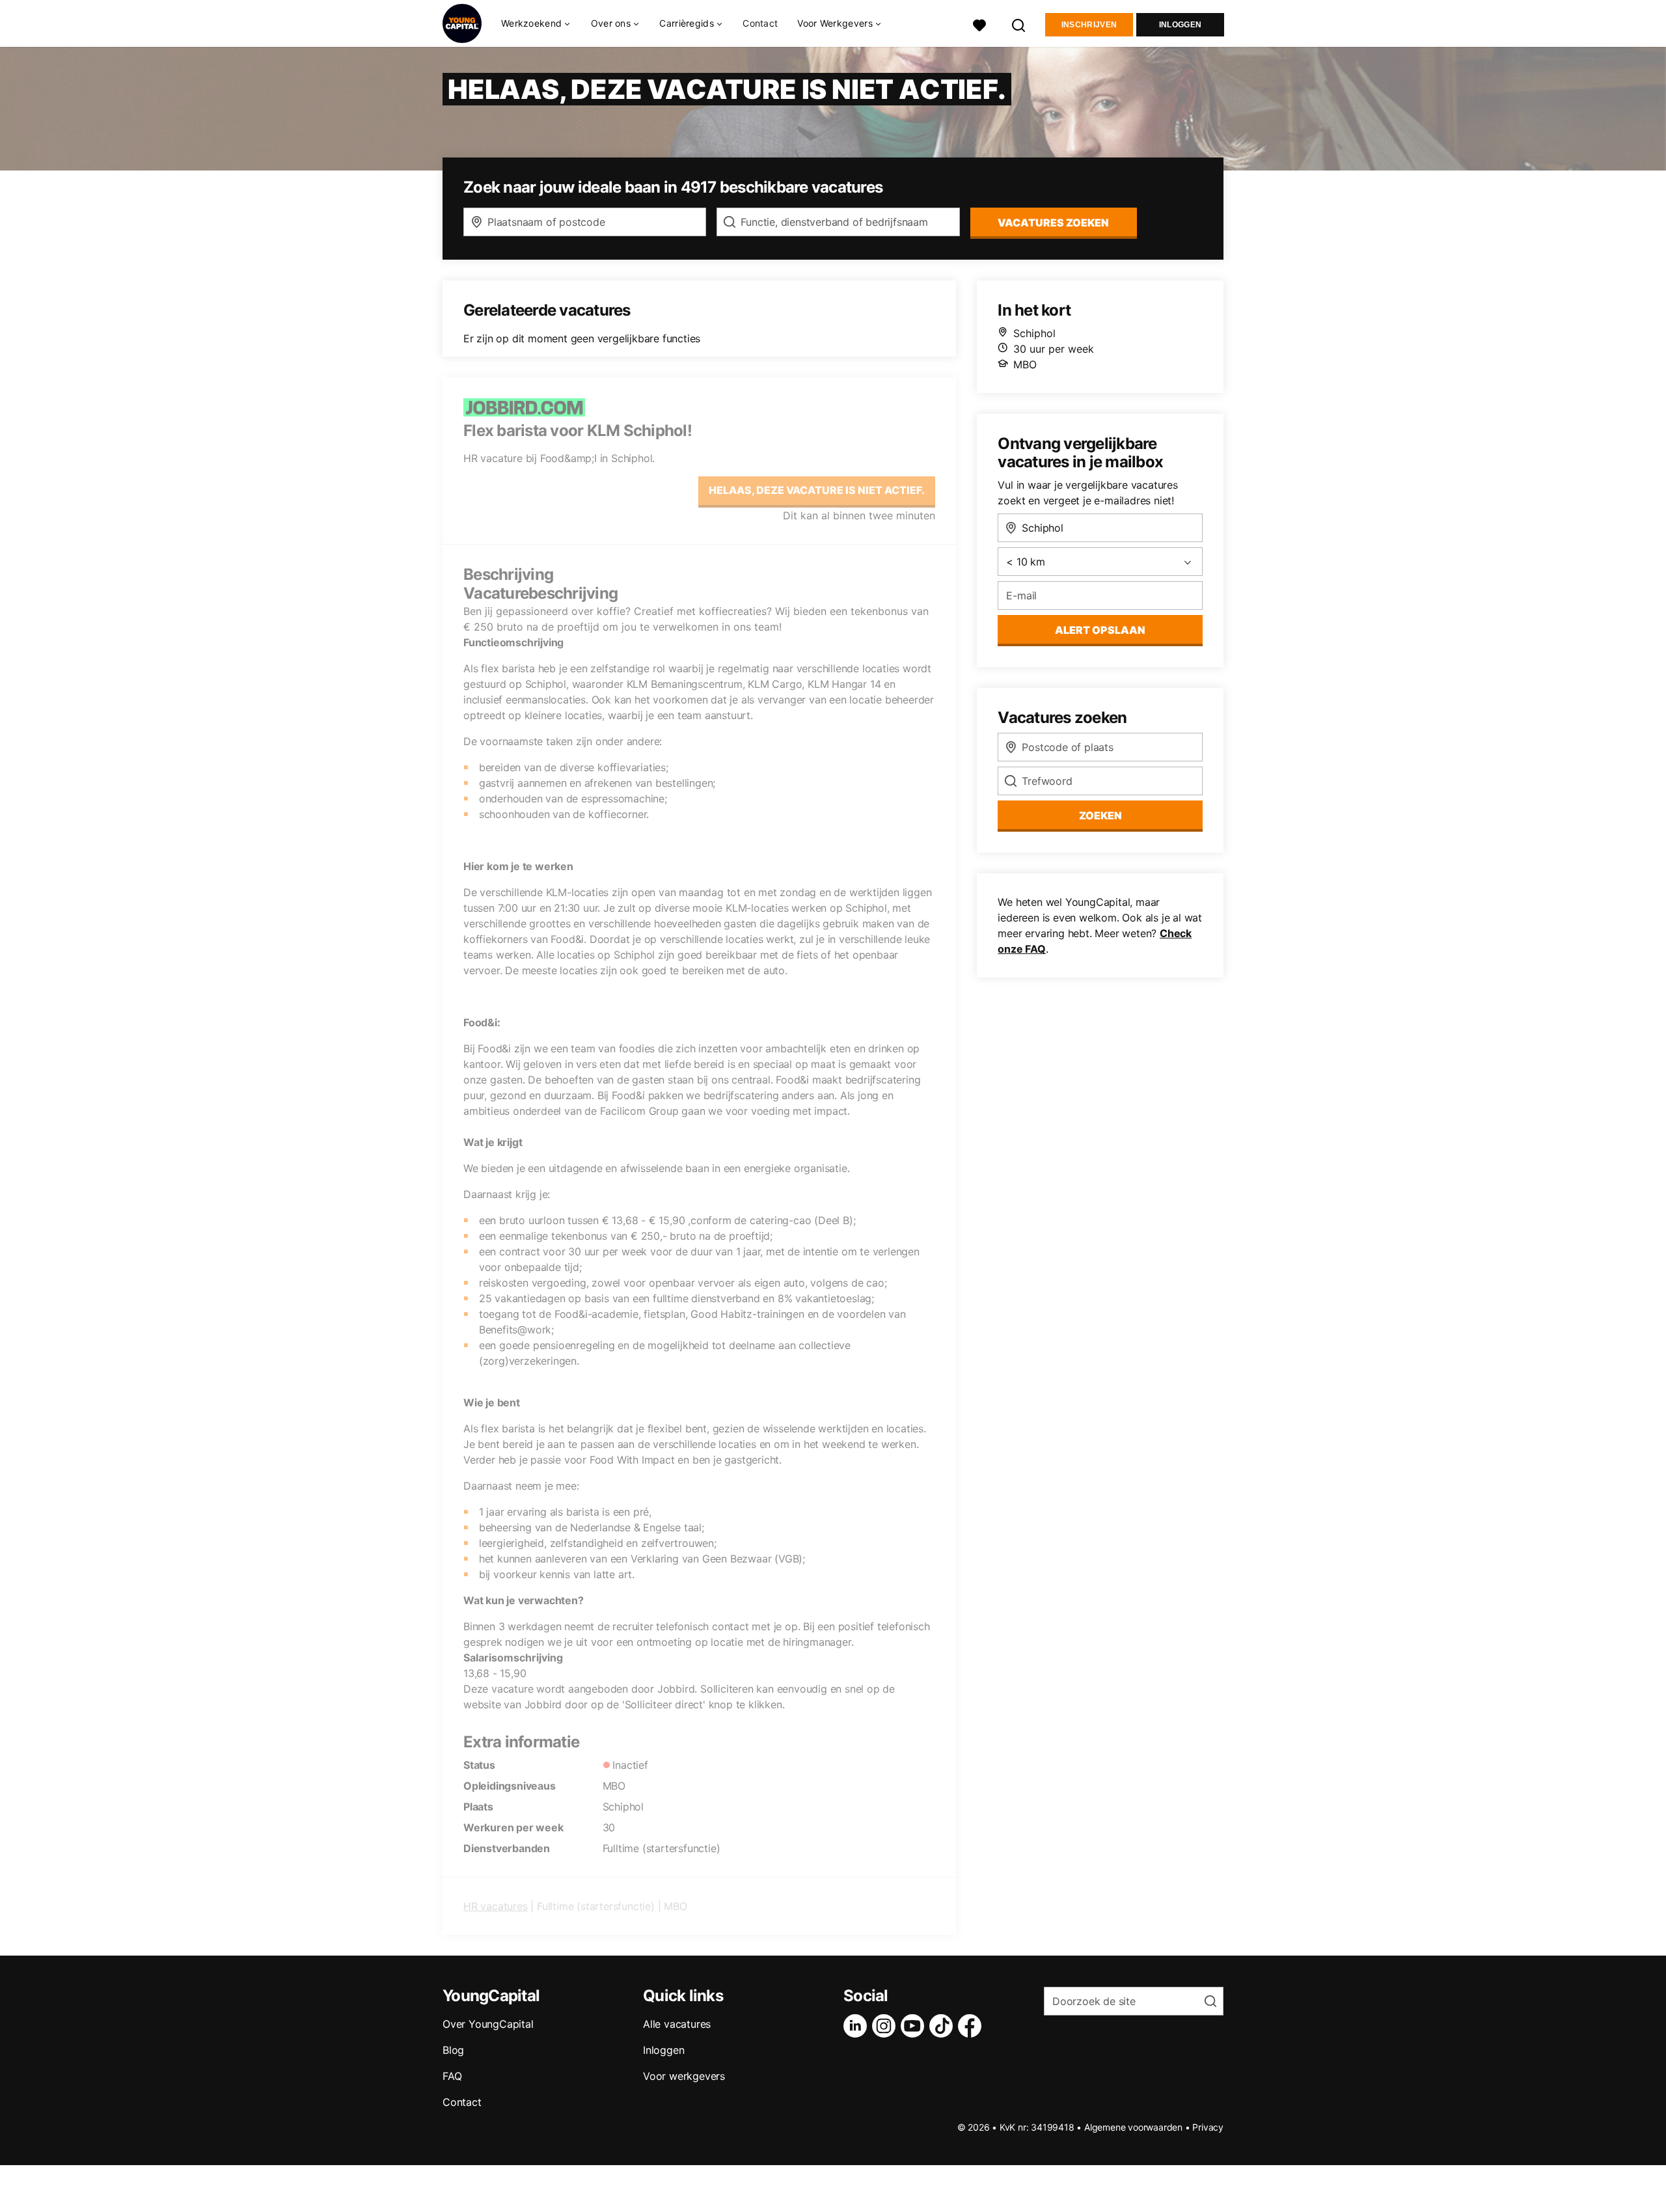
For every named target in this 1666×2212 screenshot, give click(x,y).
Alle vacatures (677, 2024)
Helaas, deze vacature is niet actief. (817, 490)
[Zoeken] (1019, 24)
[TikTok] (944, 2026)
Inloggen (1180, 25)
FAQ (452, 2076)
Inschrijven (1089, 25)
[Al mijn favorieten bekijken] (979, 24)
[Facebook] (972, 2026)
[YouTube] (915, 2026)
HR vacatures (496, 1906)
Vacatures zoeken (1053, 223)
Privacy (1208, 2127)
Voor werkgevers (684, 2076)
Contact (760, 23)
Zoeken (1100, 815)
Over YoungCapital (488, 2024)
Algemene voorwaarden (1133, 2127)
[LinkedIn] (858, 2026)
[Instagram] (886, 2026)
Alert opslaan (1100, 630)
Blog (453, 2050)
